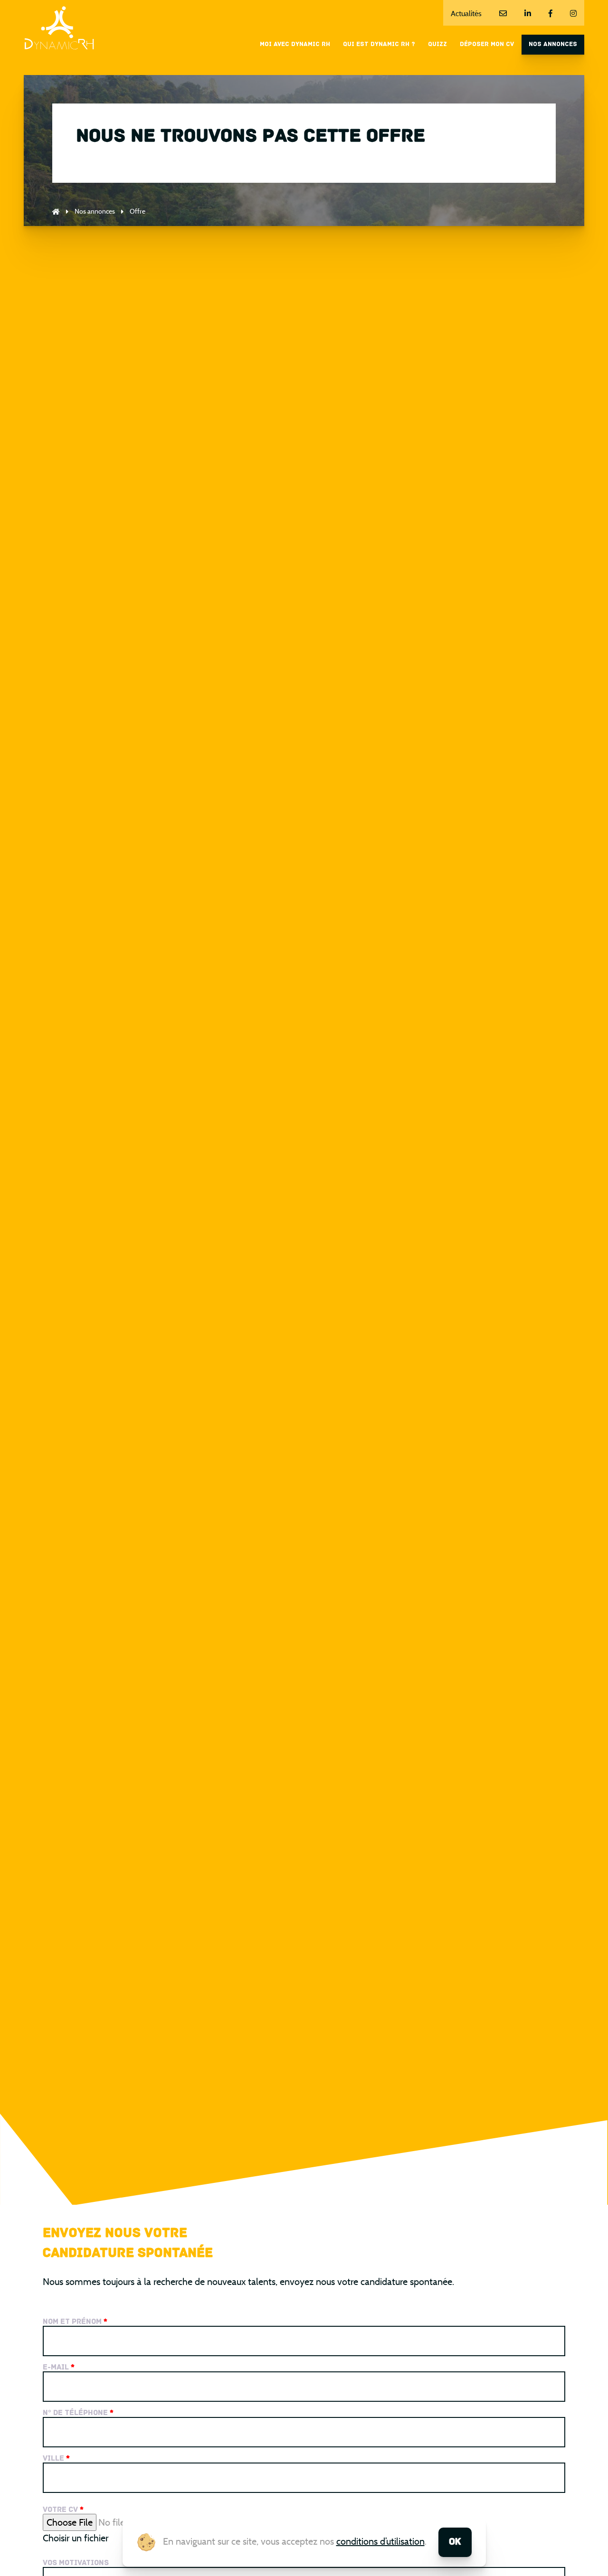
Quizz (437, 44)
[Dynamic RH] (59, 28)
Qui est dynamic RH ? (379, 44)
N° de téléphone (78, 2413)
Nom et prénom (75, 2322)
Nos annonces (553, 44)
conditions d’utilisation (380, 2541)
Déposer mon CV (487, 44)
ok (455, 2542)
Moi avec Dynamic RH (295, 44)
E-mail (59, 2368)
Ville (56, 2459)
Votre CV (63, 2510)
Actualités (466, 14)
